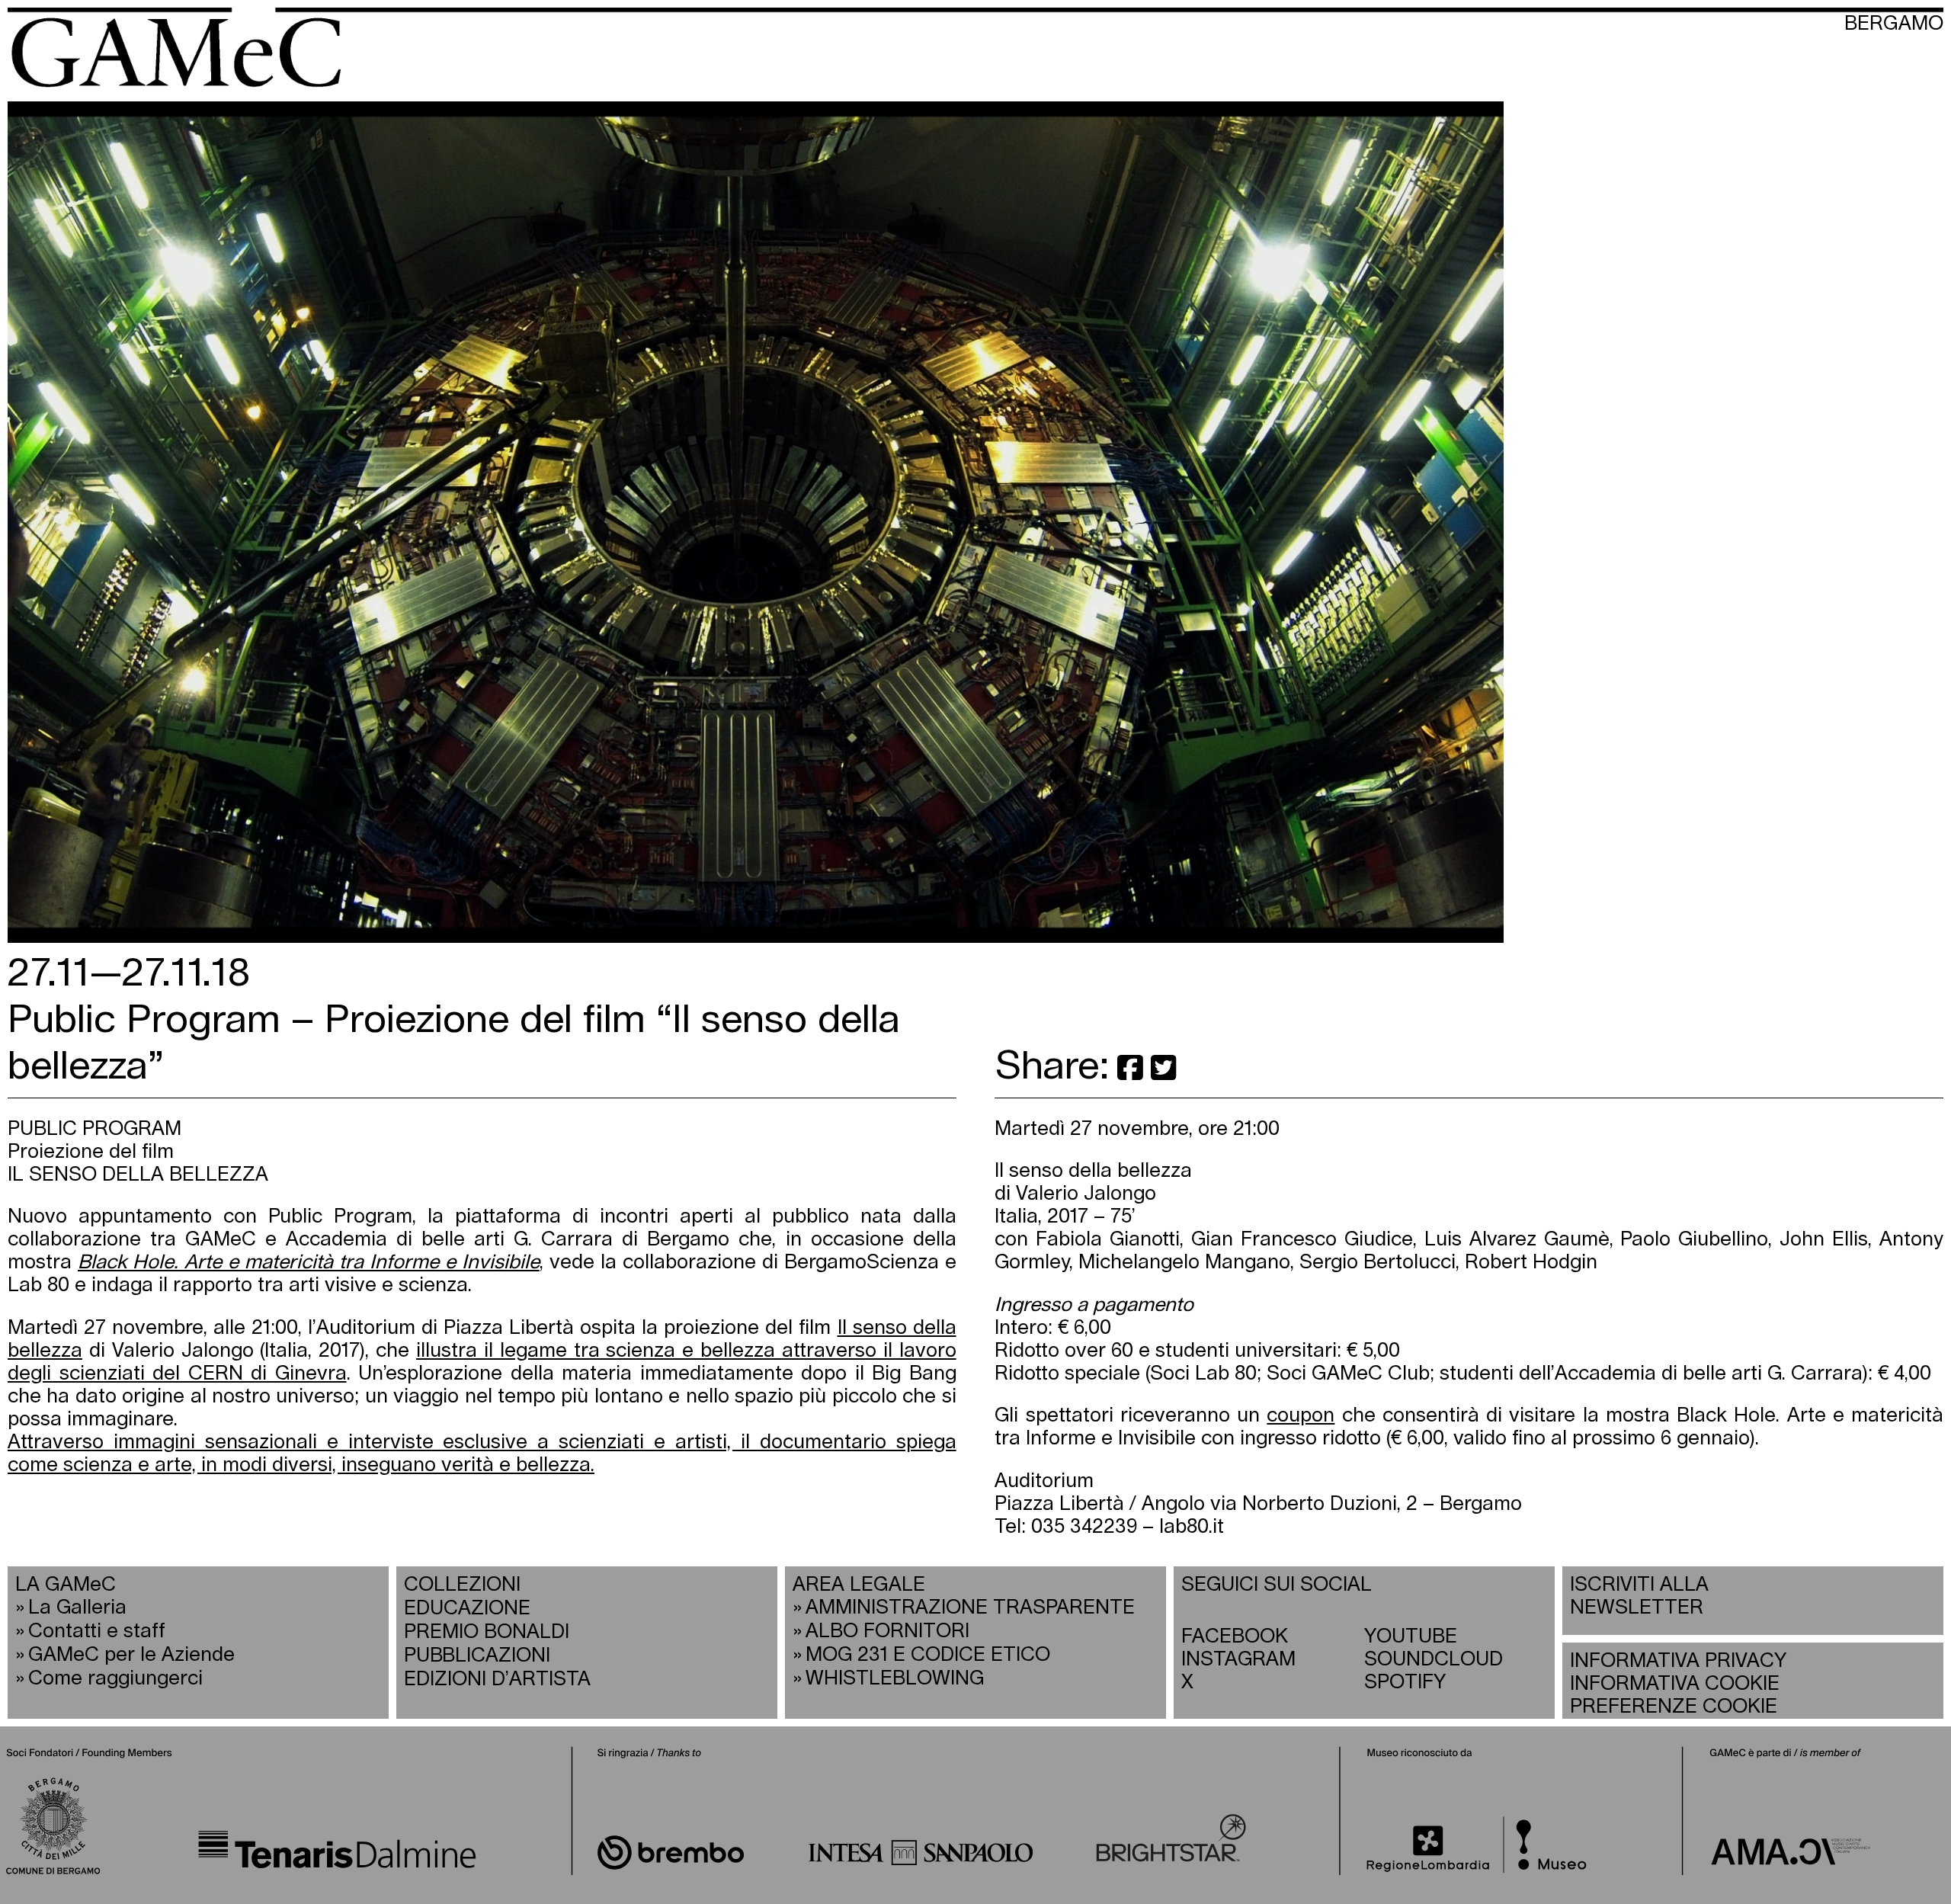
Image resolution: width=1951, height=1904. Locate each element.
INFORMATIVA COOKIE (1675, 1684)
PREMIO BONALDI (487, 1632)
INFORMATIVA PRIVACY (1678, 1661)
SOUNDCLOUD (1434, 1660)
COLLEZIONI (462, 1585)
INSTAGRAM (1238, 1660)
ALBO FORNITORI (887, 1632)
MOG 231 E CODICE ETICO (928, 1655)
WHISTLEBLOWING (895, 1679)
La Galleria (77, 1608)
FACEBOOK (1235, 1637)
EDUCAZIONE (467, 1609)
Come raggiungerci (115, 1679)
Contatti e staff (97, 1632)
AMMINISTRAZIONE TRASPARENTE (970, 1608)
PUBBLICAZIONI (477, 1656)
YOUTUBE (1411, 1637)
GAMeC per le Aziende (131, 1655)
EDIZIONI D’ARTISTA (497, 1680)
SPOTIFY (1405, 1683)
